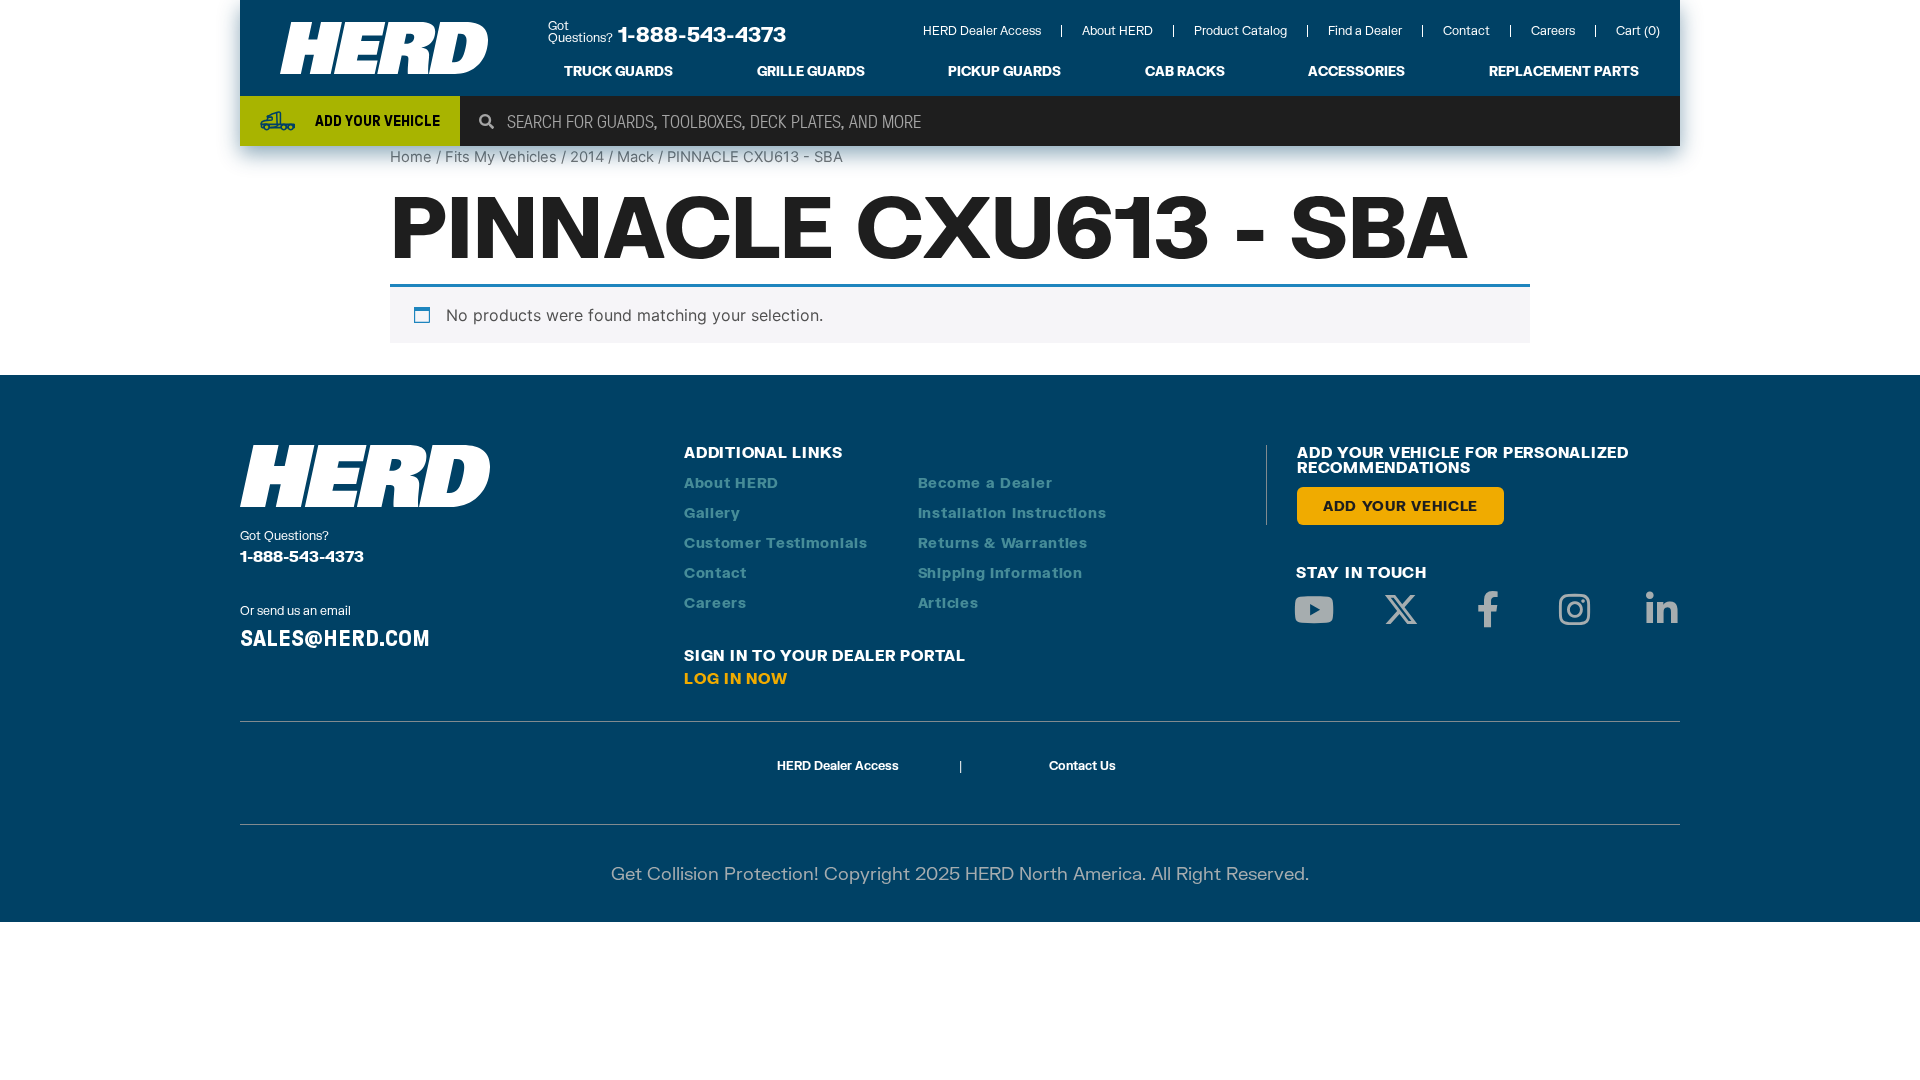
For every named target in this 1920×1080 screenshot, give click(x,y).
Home (411, 157)
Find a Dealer (1365, 30)
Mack (635, 157)
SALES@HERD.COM (335, 638)
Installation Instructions (1012, 512)
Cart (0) (1638, 30)
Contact (1466, 30)
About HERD (1117, 30)
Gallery (712, 512)
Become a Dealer (985, 482)
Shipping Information (1000, 572)
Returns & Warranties (1003, 542)
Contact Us (1082, 765)
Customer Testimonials (776, 542)
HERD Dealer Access (982, 30)
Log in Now (736, 678)
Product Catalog (1240, 30)
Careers (1553, 30)
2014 (587, 157)
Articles (948, 602)
